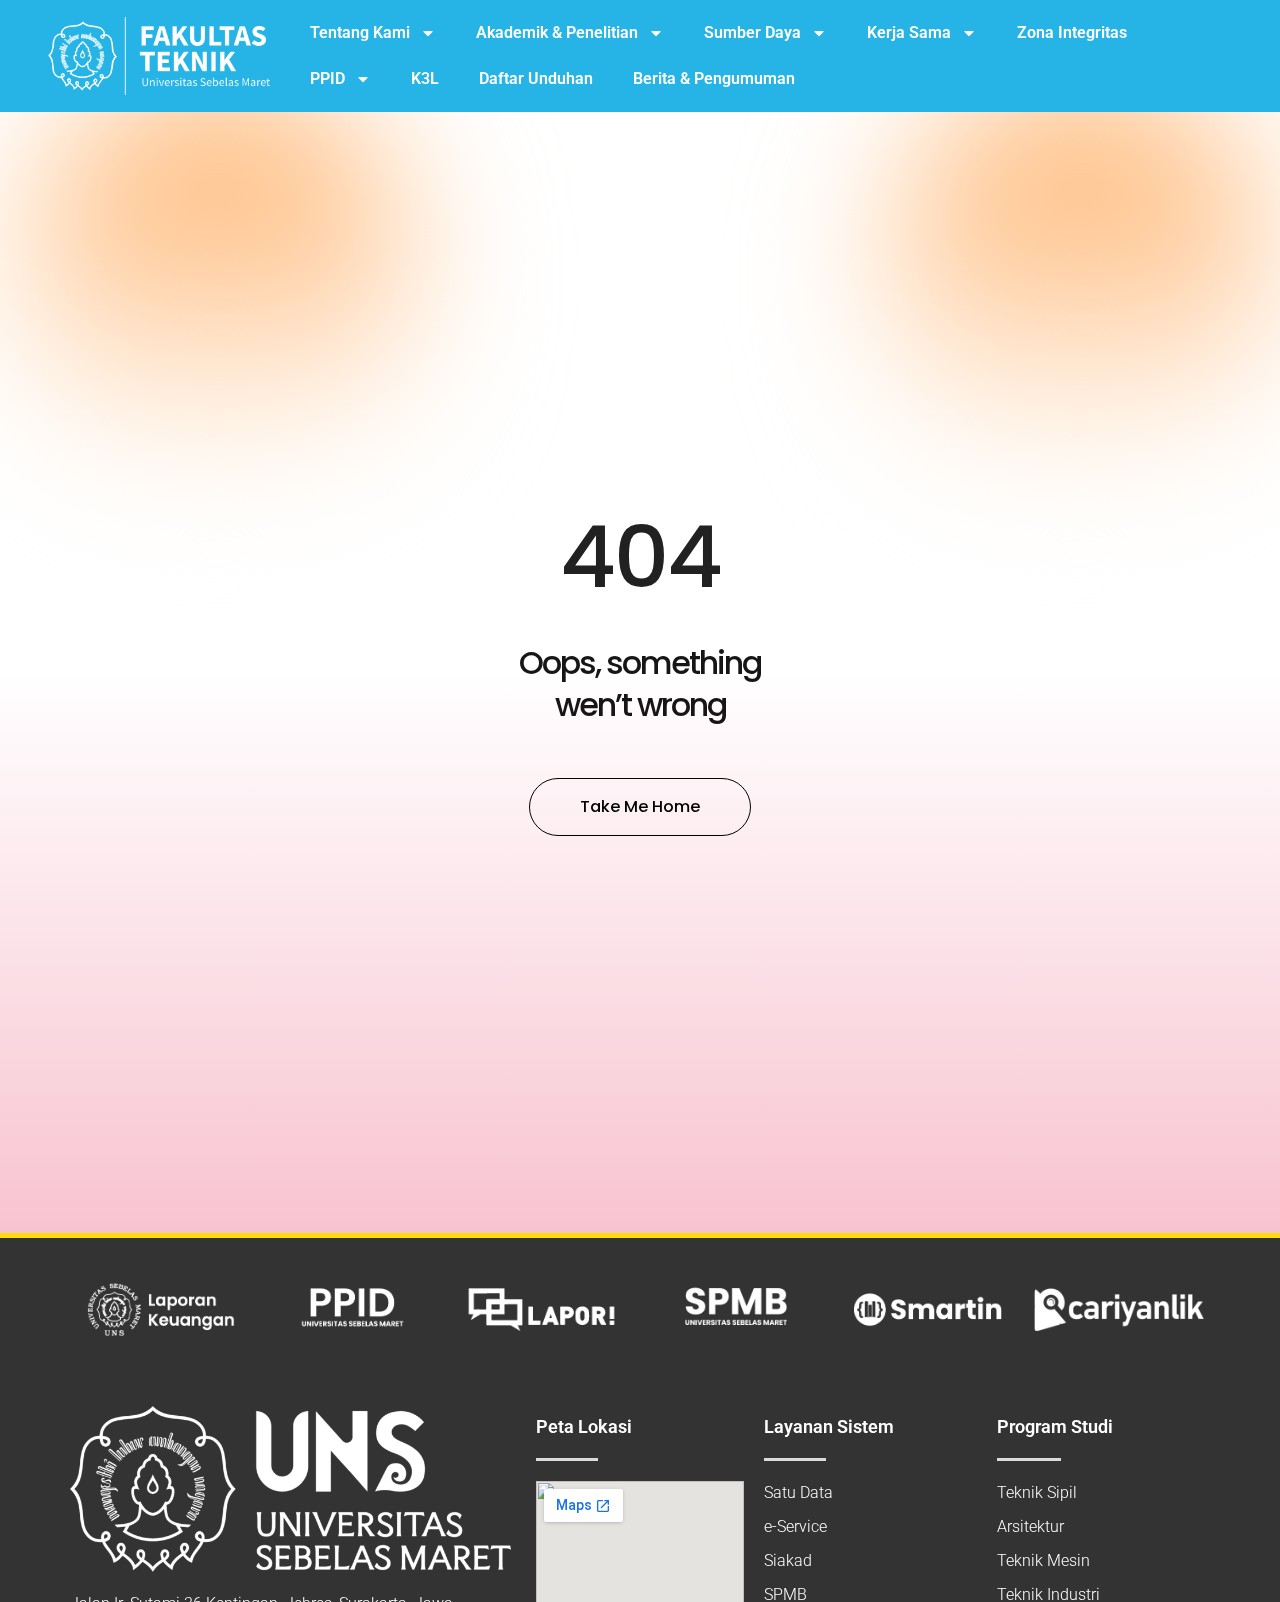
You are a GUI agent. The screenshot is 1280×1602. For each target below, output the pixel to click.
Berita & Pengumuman (714, 78)
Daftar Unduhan (536, 78)
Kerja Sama (909, 32)
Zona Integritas (1072, 32)
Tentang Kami (360, 32)
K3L (425, 78)
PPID (327, 78)
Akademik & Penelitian (557, 32)
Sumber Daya (752, 32)
